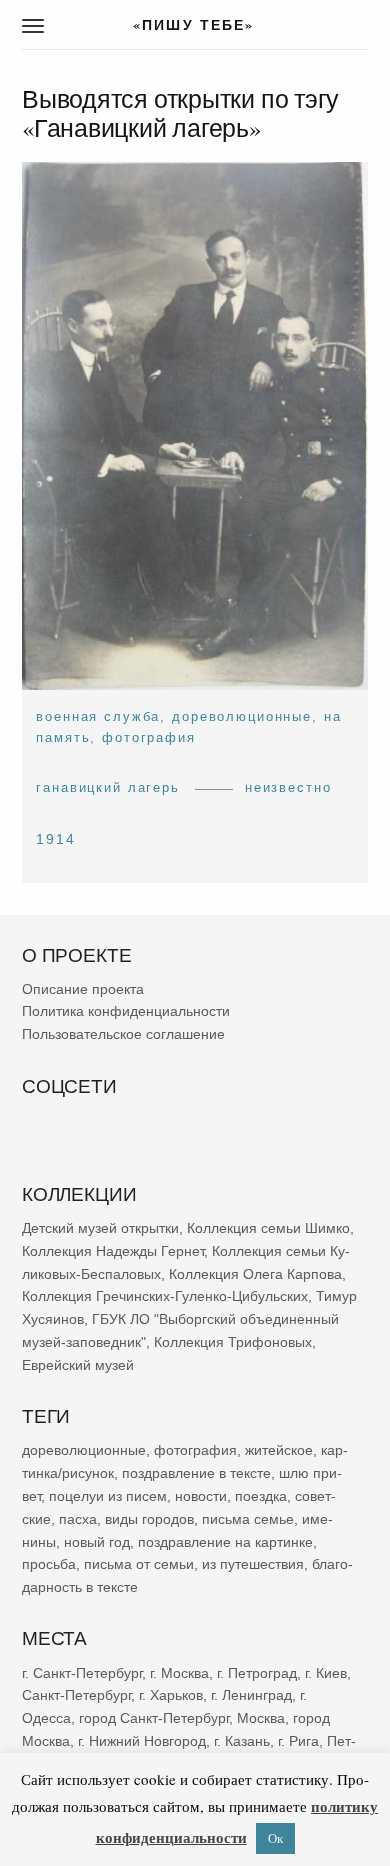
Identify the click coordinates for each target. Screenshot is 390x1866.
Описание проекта (83, 989)
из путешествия (253, 1565)
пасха (78, 1519)
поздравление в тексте (196, 1474)
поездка (261, 1496)
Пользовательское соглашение (123, 1035)
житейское (279, 1451)
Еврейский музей (78, 1365)
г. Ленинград (251, 1696)
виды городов (149, 1519)
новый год (97, 1542)
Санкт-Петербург (76, 1696)
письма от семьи (139, 1565)
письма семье (248, 1519)
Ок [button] (275, 1838)
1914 (56, 839)
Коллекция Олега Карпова (255, 1274)
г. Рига (298, 1741)
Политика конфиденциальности (126, 1012)
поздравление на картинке (225, 1542)
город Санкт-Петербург (154, 1719)
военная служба (98, 716)
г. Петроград (257, 1673)
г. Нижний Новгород (142, 1741)
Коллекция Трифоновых (233, 1343)
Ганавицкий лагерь (108, 787)
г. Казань (242, 1741)
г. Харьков (171, 1696)
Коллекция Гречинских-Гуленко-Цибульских (165, 1297)
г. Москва (179, 1673)
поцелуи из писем (108, 1496)
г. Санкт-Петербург (82, 1673)
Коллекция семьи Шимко (268, 1229)
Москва (261, 1719)
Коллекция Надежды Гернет (113, 1251)
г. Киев (326, 1673)
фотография (149, 737)
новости (201, 1496)
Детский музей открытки (100, 1229)
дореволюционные (242, 716)
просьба (49, 1565)
